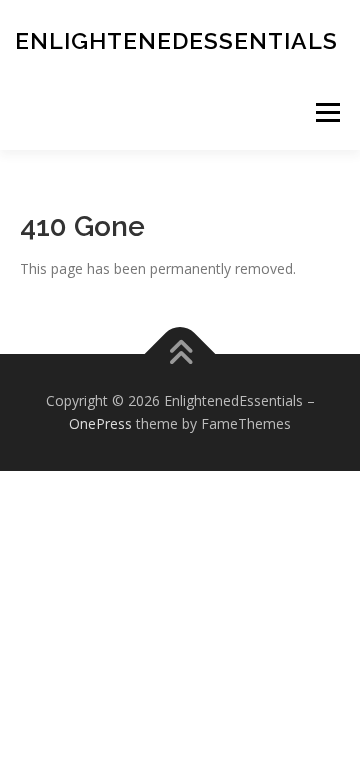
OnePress (100, 423)
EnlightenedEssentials (176, 40)
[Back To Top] (180, 353)
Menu (327, 112)
